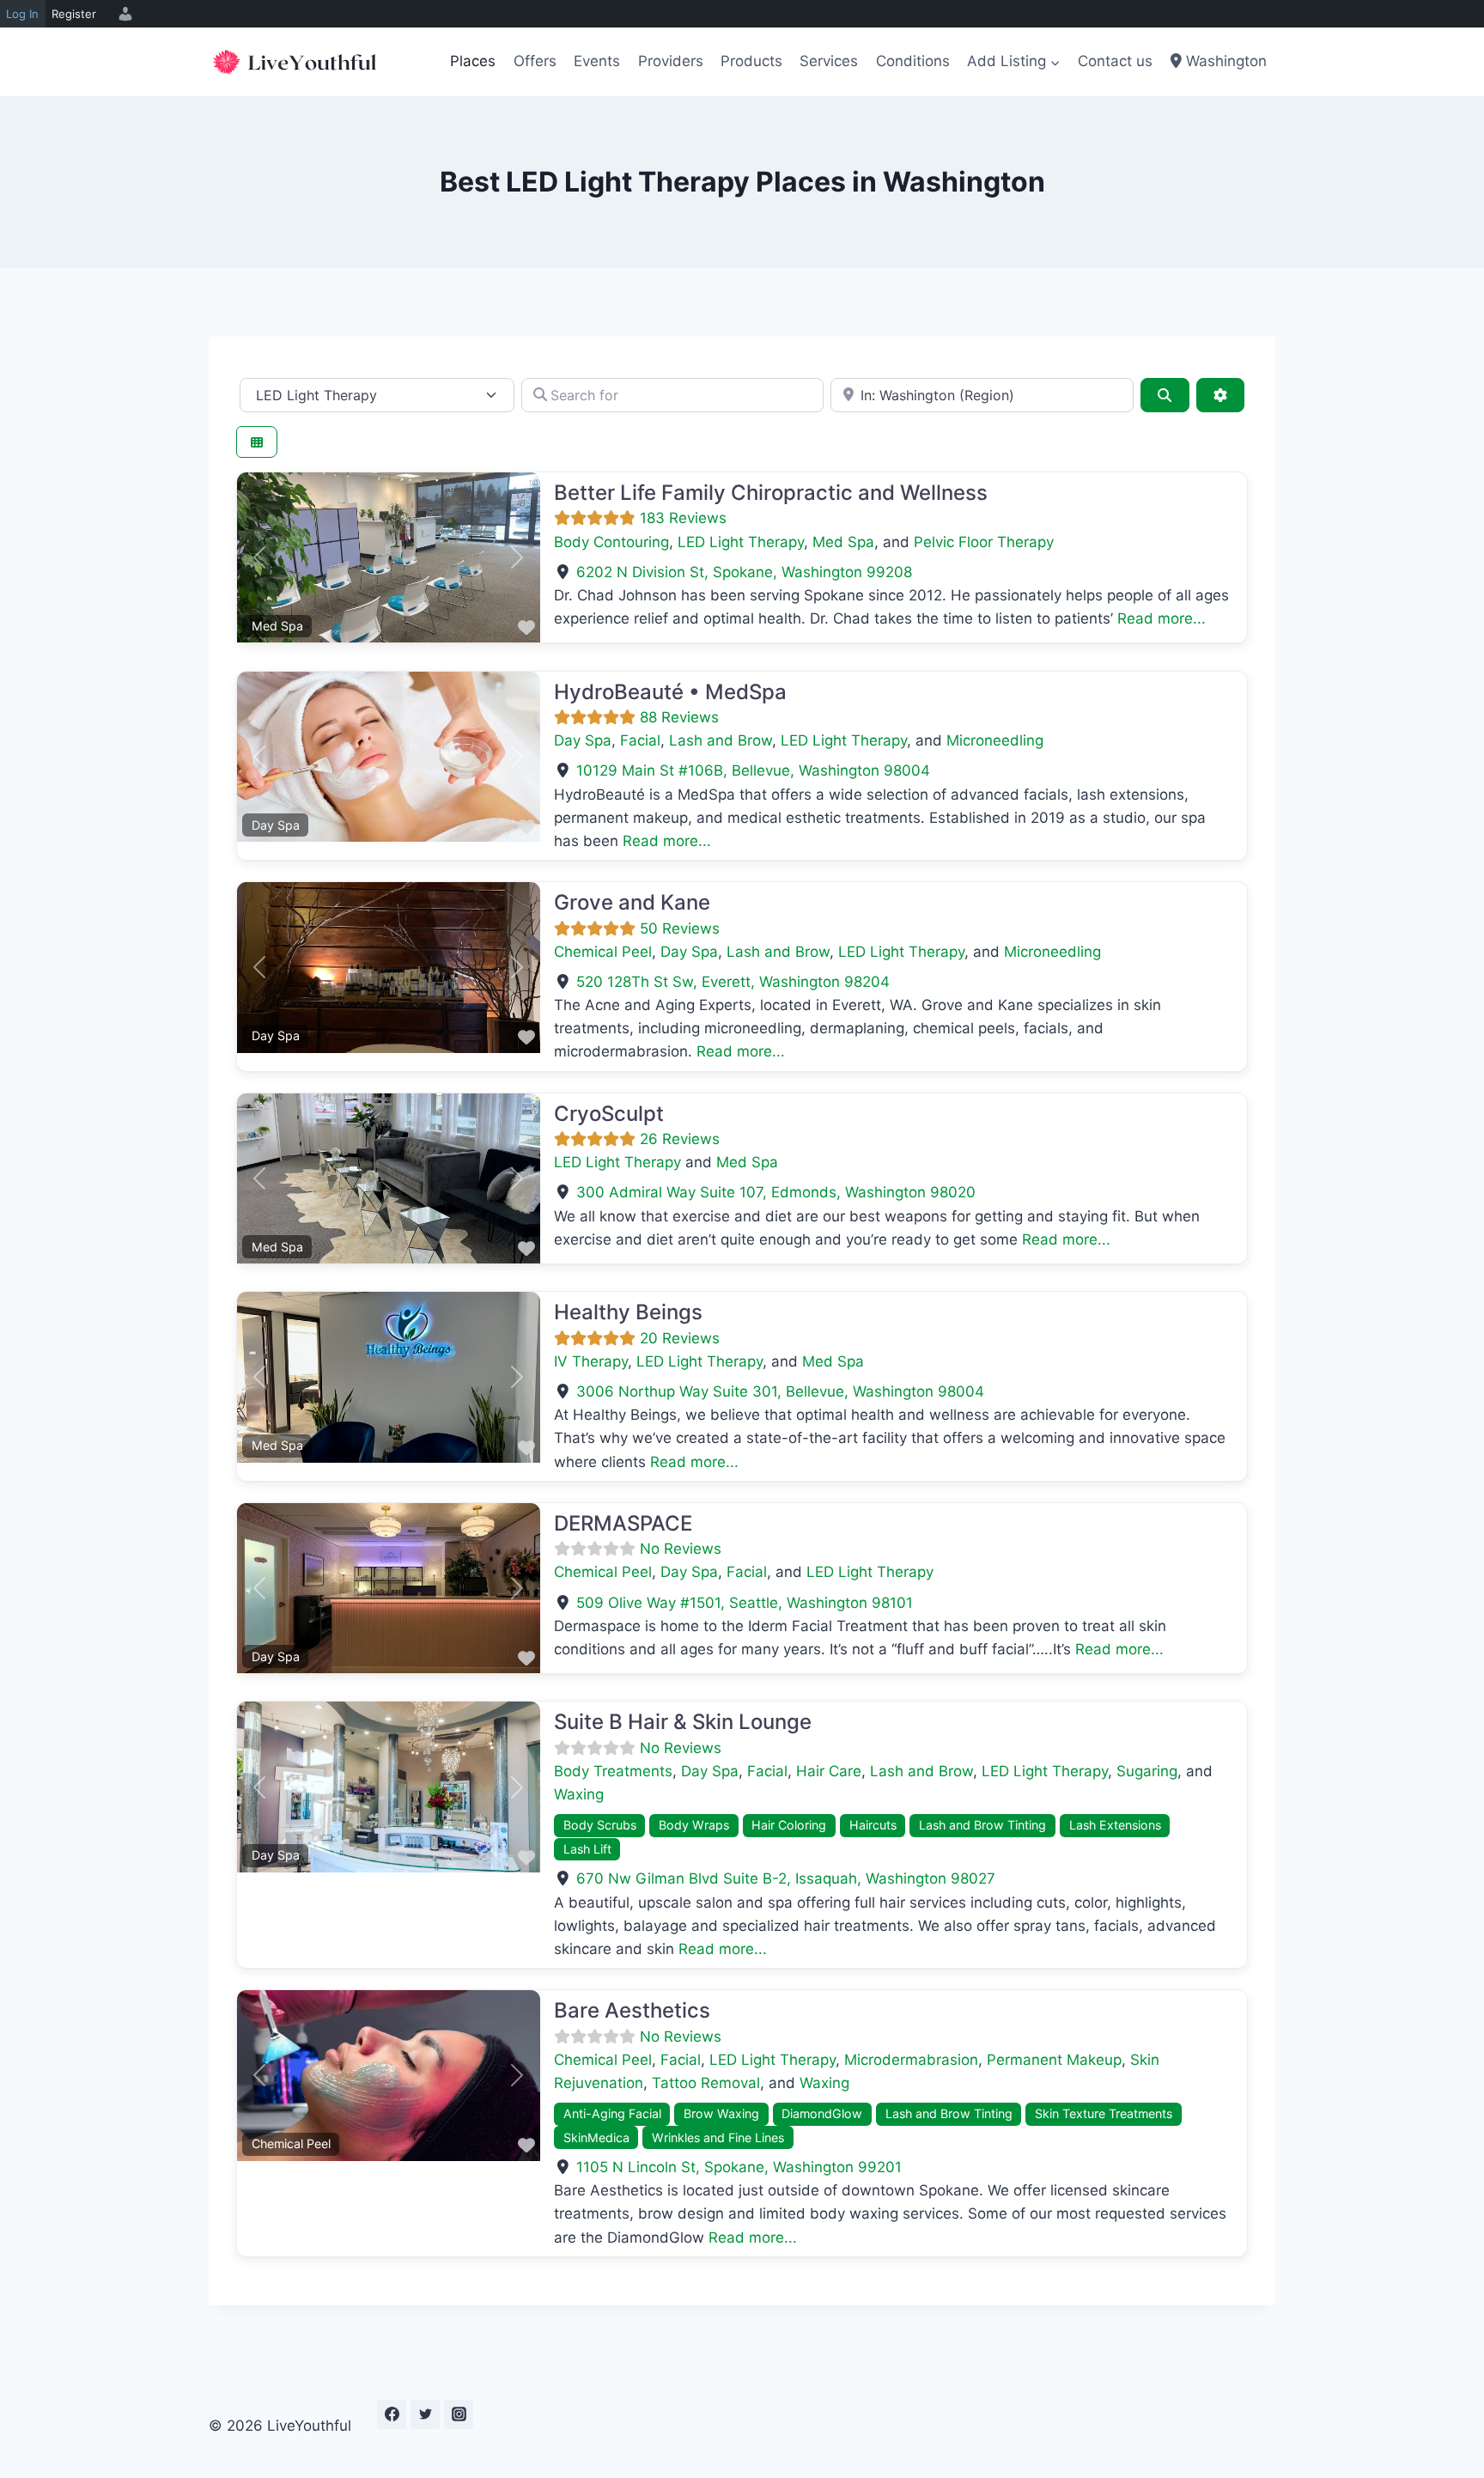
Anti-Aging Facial (612, 2113)
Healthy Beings (628, 1312)
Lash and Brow (721, 740)
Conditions (913, 61)
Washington (1224, 61)
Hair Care (829, 1771)
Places (473, 61)
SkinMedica (596, 2137)
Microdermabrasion (911, 2060)
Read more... (1162, 618)
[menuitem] (123, 14)
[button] (260, 557)
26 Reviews (680, 1139)
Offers (535, 61)
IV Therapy (591, 1361)
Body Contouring (611, 542)
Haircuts (873, 1825)
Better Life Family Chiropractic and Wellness (771, 493)
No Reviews (681, 1549)
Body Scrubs (600, 1825)
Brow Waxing (721, 2113)
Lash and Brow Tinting (982, 1825)
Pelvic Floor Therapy (984, 542)
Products (751, 61)
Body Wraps (694, 1825)
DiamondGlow (822, 2113)
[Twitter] (425, 2414)
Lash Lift (587, 1849)
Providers (671, 61)
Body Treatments (613, 1771)
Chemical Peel (603, 952)
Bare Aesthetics (632, 2010)
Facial (640, 740)
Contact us (1115, 61)
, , (744, 572)
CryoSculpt (609, 1114)
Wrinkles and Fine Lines (718, 2137)
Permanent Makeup (1054, 2060)
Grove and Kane (632, 902)
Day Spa (583, 740)
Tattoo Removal (706, 2083)
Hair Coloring (789, 1825)
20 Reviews (680, 1338)
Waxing (579, 1794)
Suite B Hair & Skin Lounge (683, 1722)
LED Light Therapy (741, 542)
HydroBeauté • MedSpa (670, 692)
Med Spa (843, 542)
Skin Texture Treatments (1104, 2113)
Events (597, 61)
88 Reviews (679, 717)
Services (829, 61)
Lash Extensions (1115, 1825)
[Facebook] (392, 2414)
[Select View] (257, 442)
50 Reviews (680, 928)
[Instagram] (459, 2414)
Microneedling (995, 740)
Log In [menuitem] (22, 14)
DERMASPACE (623, 1523)
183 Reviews (683, 518)
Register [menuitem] (74, 14)
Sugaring (1147, 1771)
